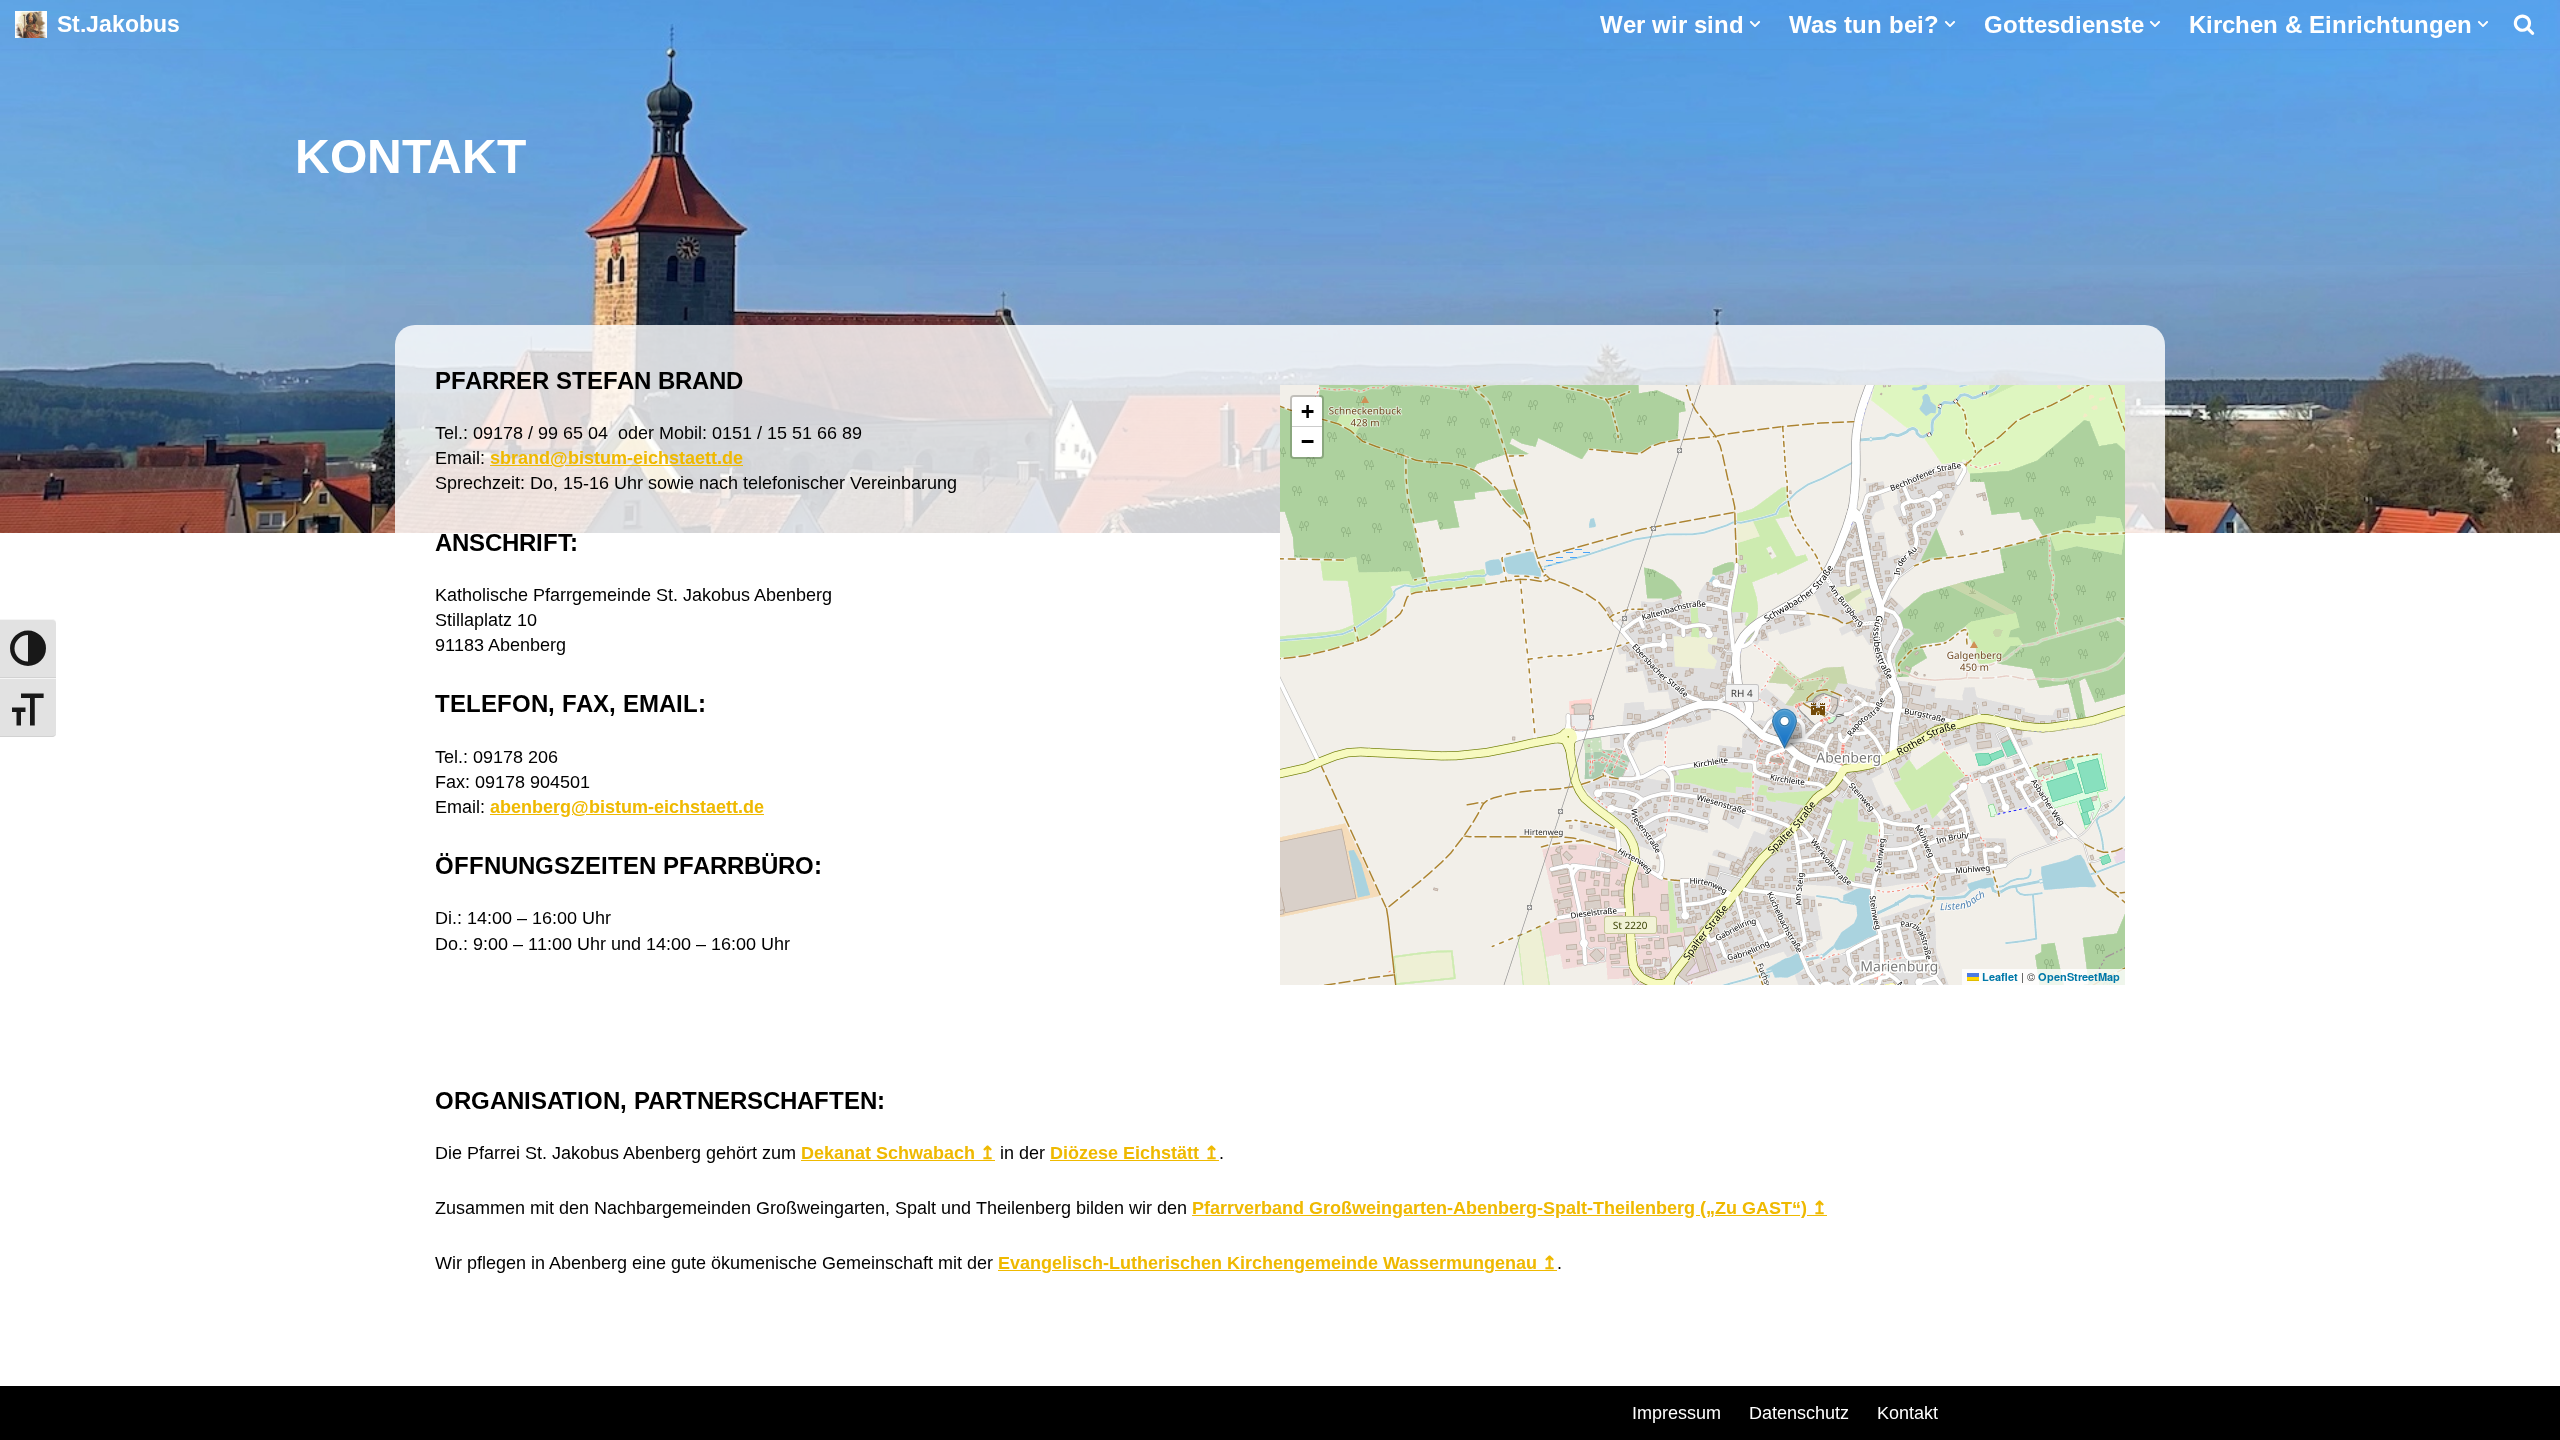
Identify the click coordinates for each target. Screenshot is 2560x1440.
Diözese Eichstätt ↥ (1134, 1153)
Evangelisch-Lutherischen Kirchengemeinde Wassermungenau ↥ (1277, 1263)
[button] (1755, 24)
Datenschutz (1799, 1413)
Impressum (1676, 1413)
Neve (316, 1410)
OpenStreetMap (2079, 976)
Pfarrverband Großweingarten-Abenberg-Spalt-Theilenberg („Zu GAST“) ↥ (1509, 1208)
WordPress (522, 1410)
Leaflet (1998, 976)
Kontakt (1907, 1413)
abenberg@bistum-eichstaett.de (627, 807)
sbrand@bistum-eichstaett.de (616, 458)
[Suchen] (2524, 24)
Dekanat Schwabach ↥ (898, 1153)
